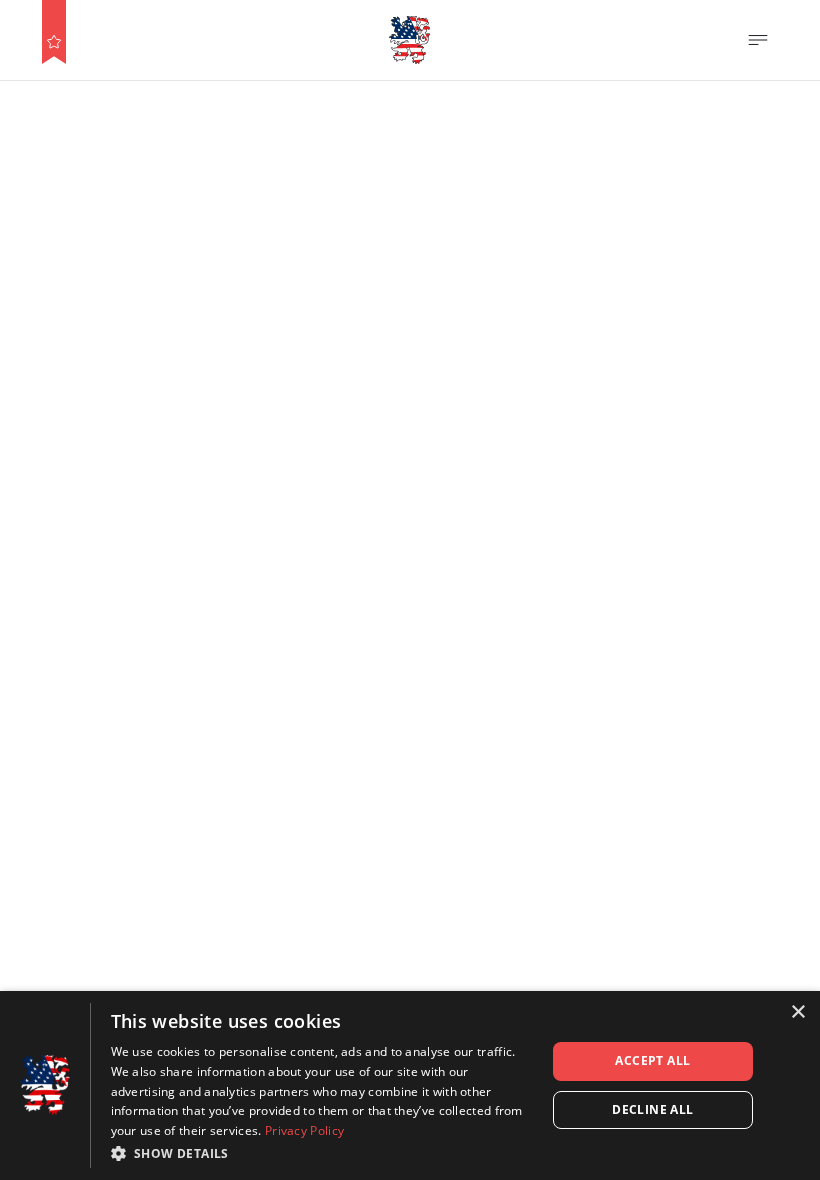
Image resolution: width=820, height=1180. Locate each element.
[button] (322, 1153)
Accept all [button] (652, 1060)
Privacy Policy (304, 1130)
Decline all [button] (652, 1109)
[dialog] (410, 1085)
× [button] (797, 1012)
